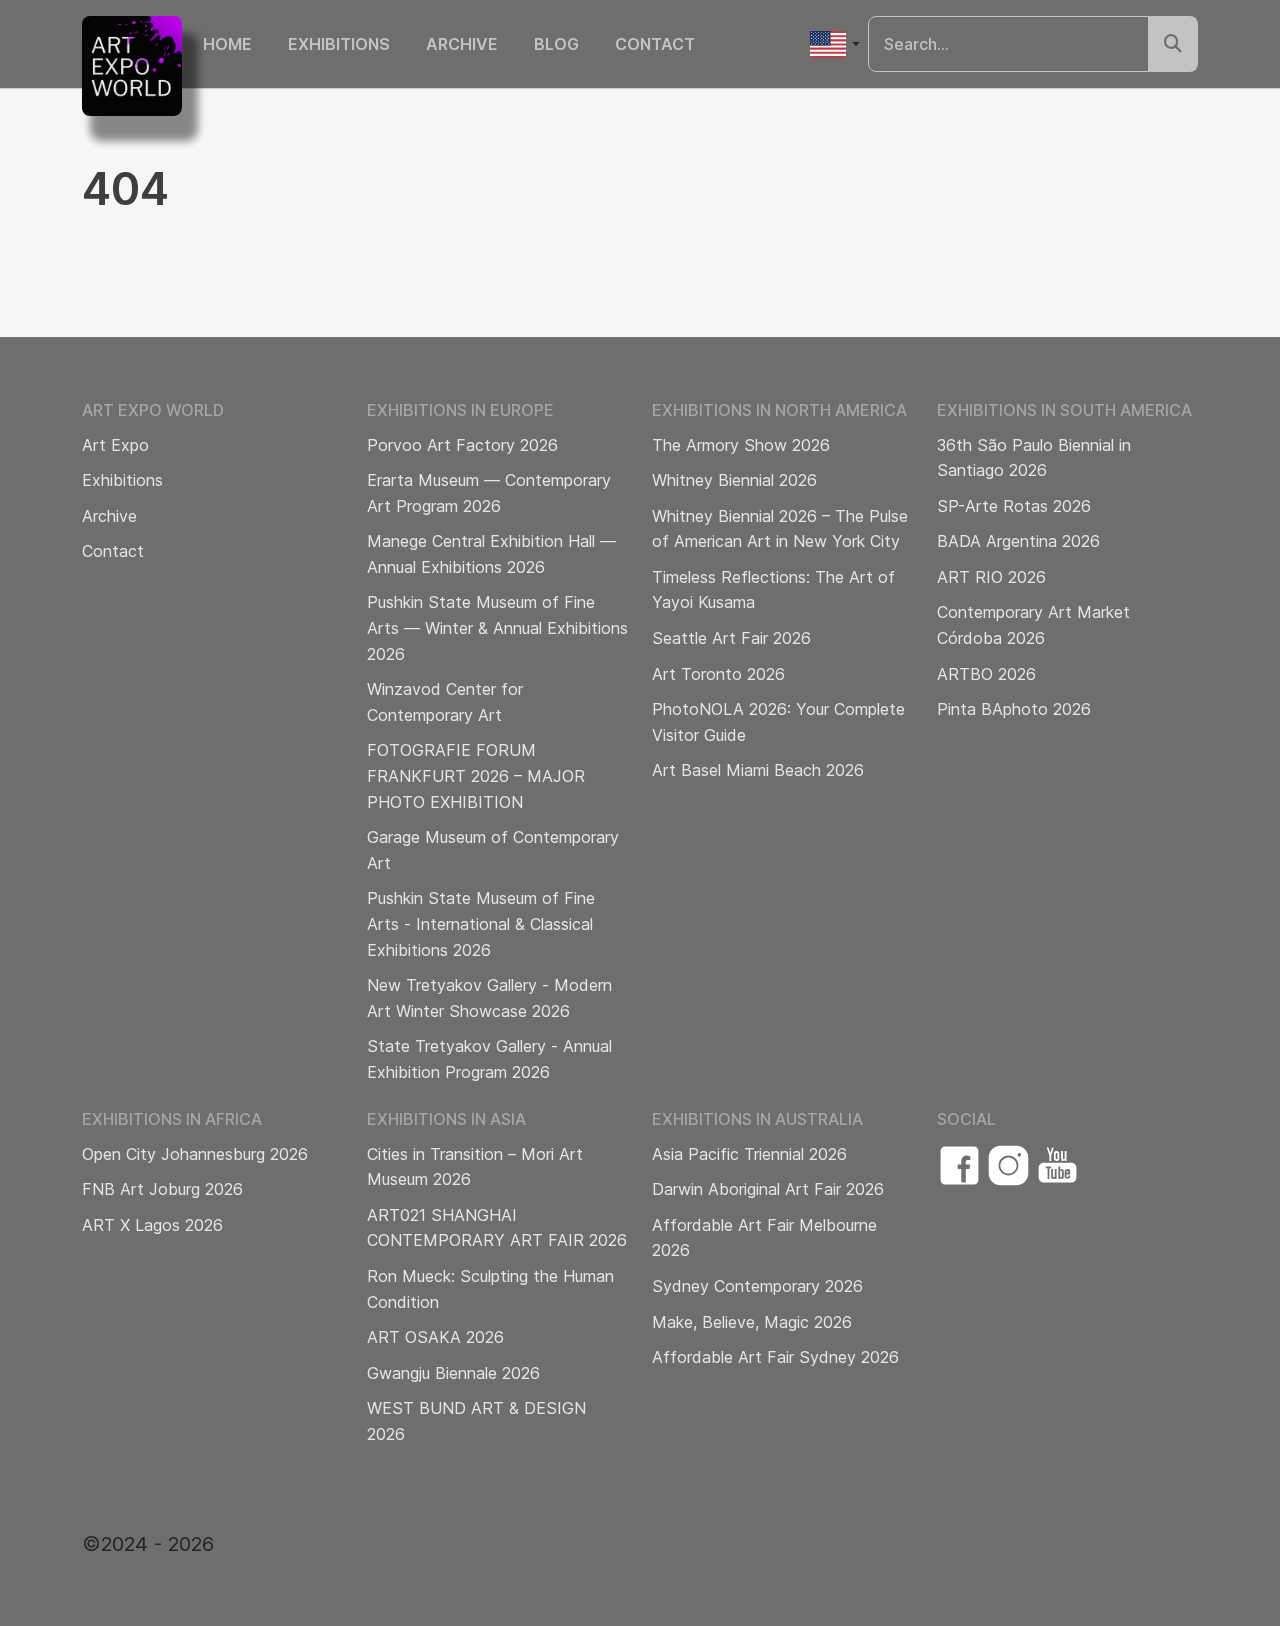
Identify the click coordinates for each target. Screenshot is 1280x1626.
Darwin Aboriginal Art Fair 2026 (768, 1189)
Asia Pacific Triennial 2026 (749, 1154)
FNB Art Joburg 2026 (162, 1189)
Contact (655, 44)
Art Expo (115, 445)
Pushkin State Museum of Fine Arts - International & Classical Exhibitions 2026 (481, 923)
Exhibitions (339, 44)
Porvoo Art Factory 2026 (462, 445)
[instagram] (1008, 1165)
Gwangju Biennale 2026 (453, 1373)
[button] (834, 44)
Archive (462, 44)
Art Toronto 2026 (718, 674)
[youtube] (1057, 1165)
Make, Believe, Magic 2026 (752, 1322)
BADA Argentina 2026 (1018, 541)
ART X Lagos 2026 (152, 1225)
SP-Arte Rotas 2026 (1014, 506)
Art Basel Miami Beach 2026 (758, 770)
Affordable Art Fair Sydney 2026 (775, 1357)
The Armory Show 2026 (741, 445)
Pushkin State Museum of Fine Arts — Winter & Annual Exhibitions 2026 (497, 627)
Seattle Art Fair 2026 (731, 638)
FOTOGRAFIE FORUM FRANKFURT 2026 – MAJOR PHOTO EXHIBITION (476, 775)
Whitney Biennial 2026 (734, 480)
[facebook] (959, 1165)
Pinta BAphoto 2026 (1014, 709)
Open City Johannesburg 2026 (195, 1154)
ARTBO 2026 (986, 674)
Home (227, 44)
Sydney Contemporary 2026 (757, 1286)
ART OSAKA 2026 (435, 1337)
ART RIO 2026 (991, 577)
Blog (556, 44)
